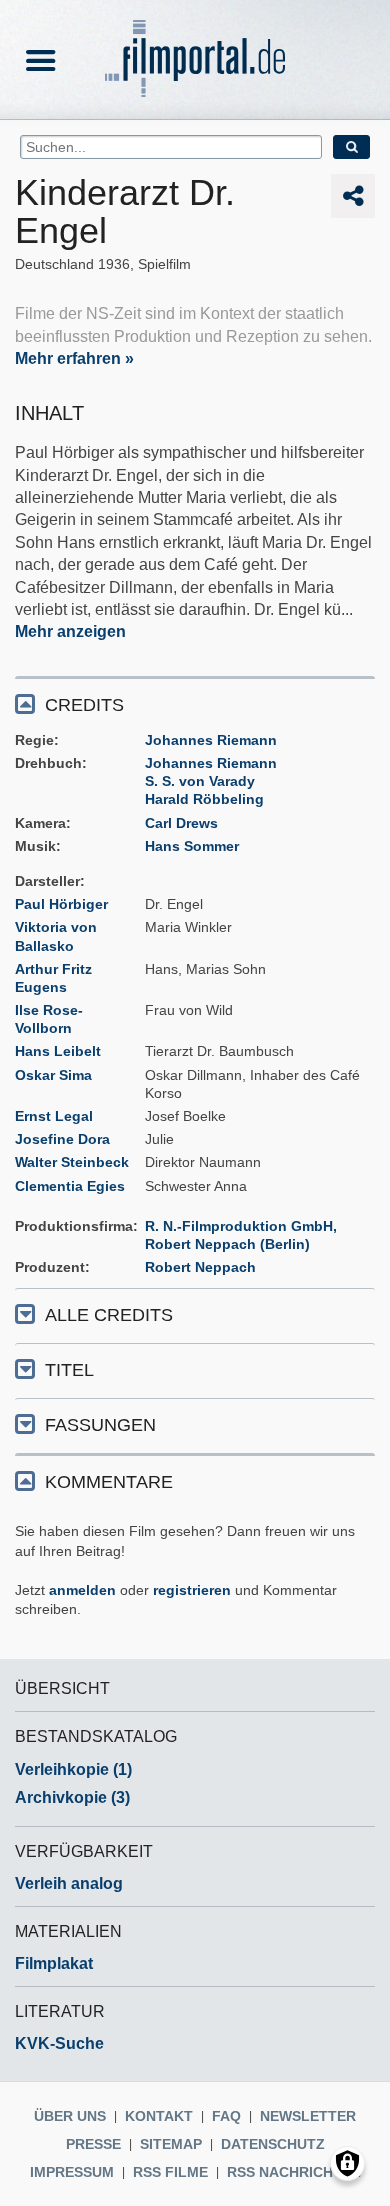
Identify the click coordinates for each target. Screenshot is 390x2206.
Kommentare (109, 1482)
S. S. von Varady (200, 781)
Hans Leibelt (58, 1051)
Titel (69, 1370)
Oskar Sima (53, 1075)
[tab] (195, 703)
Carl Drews (181, 823)
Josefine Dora (62, 1139)
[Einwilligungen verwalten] (347, 2163)
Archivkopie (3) (72, 1797)
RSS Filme (170, 2172)
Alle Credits (109, 1315)
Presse (93, 2144)
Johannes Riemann (211, 740)
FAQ (226, 2116)
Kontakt (159, 2116)
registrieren (192, 1590)
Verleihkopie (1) (73, 1769)
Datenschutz (273, 2144)
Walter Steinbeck (72, 1162)
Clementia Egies (70, 1186)
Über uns (70, 2116)
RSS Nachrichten (294, 2172)
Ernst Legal (54, 1116)
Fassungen (100, 1425)
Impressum (72, 2172)
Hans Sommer (192, 846)
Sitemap (171, 2144)
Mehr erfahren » (74, 358)
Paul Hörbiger (61, 904)
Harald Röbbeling (204, 799)
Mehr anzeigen (70, 631)
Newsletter (308, 2116)
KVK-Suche (59, 2043)
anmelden (82, 1590)
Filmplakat (54, 1963)
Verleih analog (69, 1883)
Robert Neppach (200, 1267)
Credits (84, 705)
